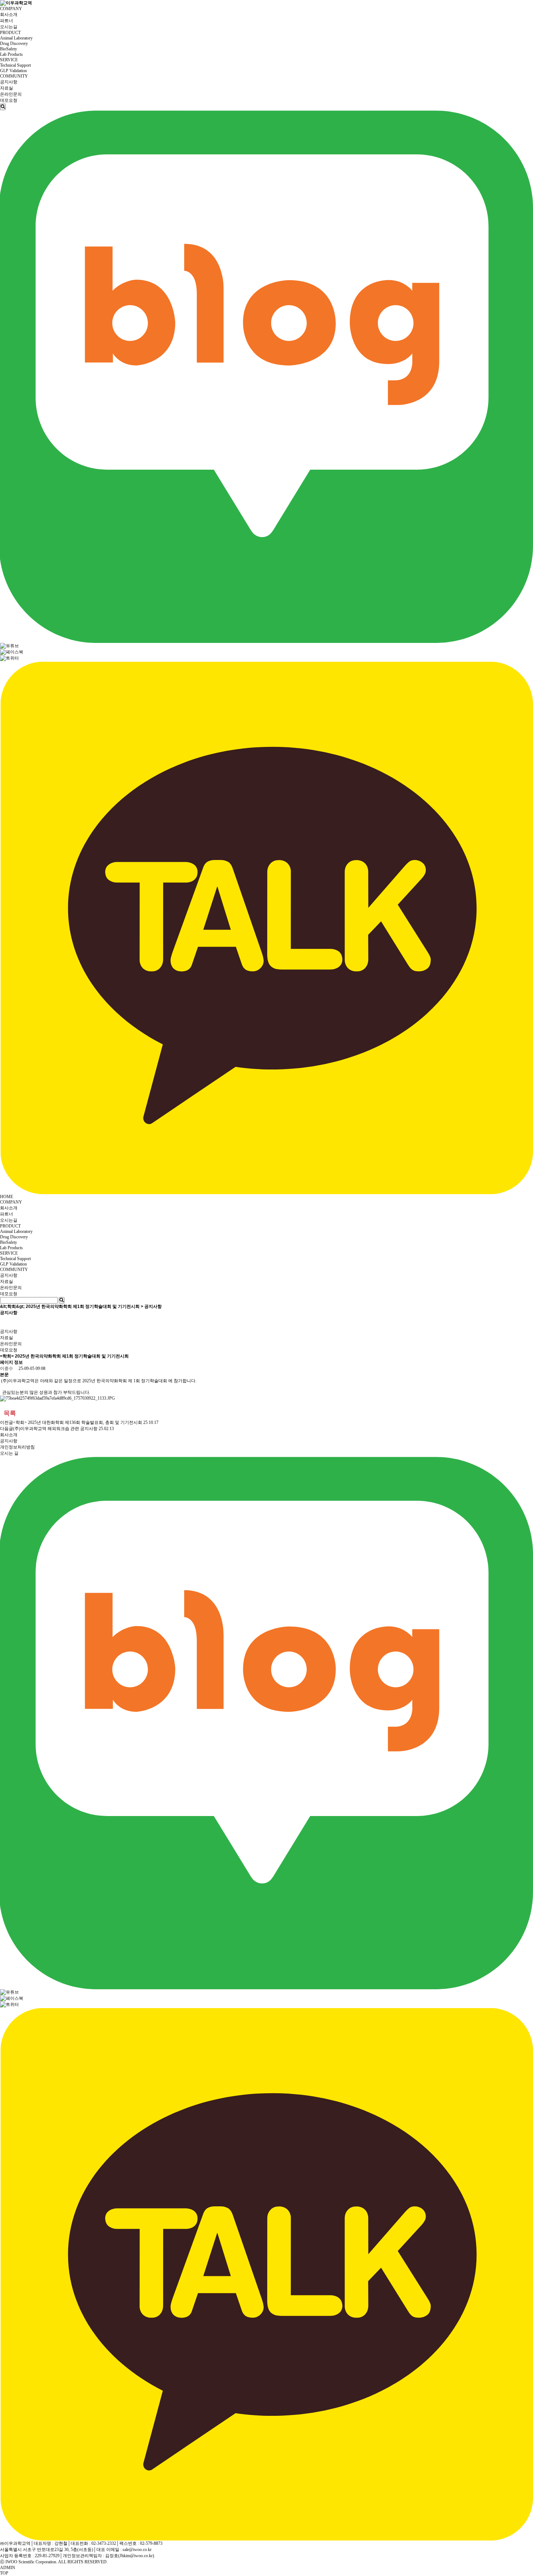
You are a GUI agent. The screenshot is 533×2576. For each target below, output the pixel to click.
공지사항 (9, 82)
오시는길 (9, 27)
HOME (7, 1197)
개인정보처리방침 (17, 1447)
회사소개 (9, 14)
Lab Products (11, 54)
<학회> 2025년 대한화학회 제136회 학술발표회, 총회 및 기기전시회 (78, 1422)
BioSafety (9, 49)
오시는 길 (9, 1453)
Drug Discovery (14, 43)
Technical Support (15, 65)
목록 (10, 1413)
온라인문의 (11, 94)
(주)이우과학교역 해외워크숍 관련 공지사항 (55, 1429)
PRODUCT (10, 33)
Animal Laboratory (16, 38)
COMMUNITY (14, 76)
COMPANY (11, 9)
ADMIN (8, 2568)
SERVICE (9, 60)
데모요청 (9, 100)
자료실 (7, 88)
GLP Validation (13, 71)
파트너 (7, 21)
